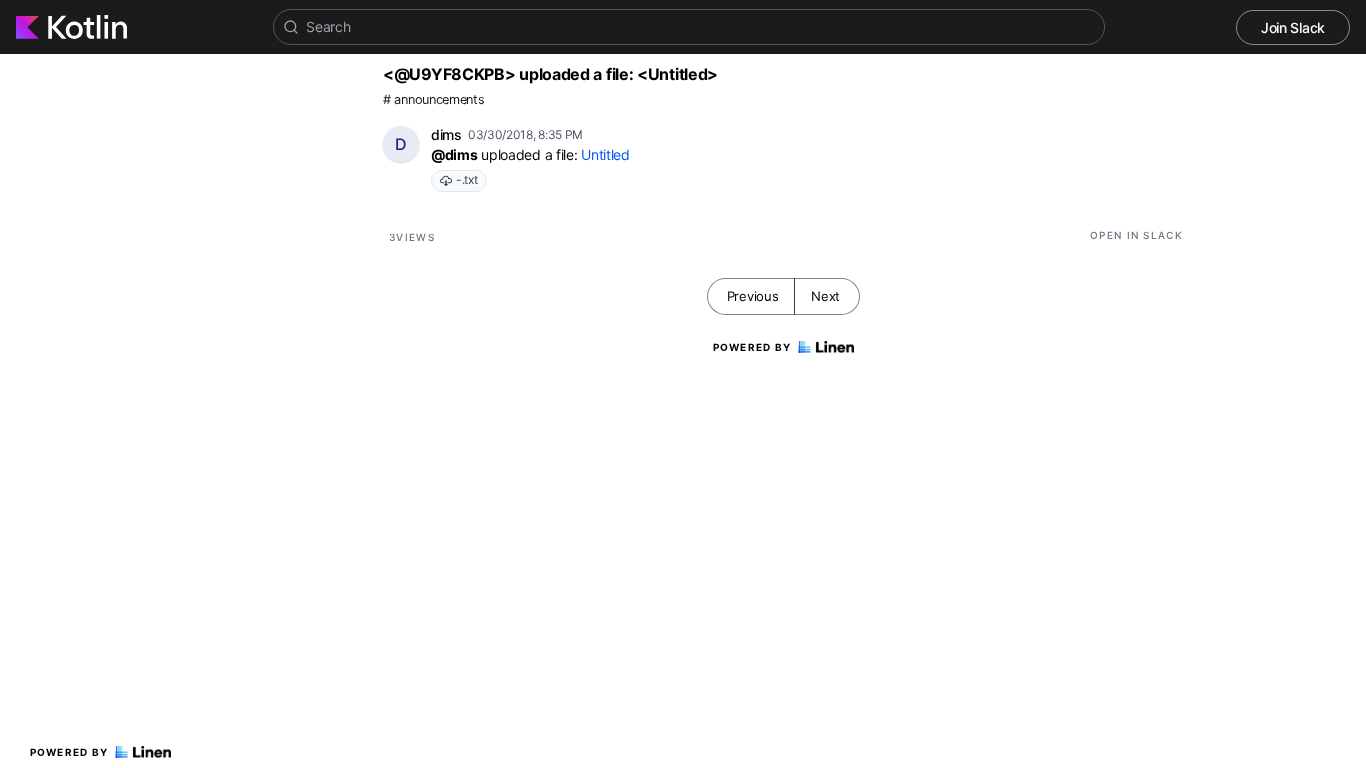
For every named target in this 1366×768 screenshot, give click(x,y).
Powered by (69, 752)
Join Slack (1293, 27)
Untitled (605, 154)
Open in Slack (1136, 235)
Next (825, 296)
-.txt (467, 179)
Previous (753, 296)
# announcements (434, 99)
